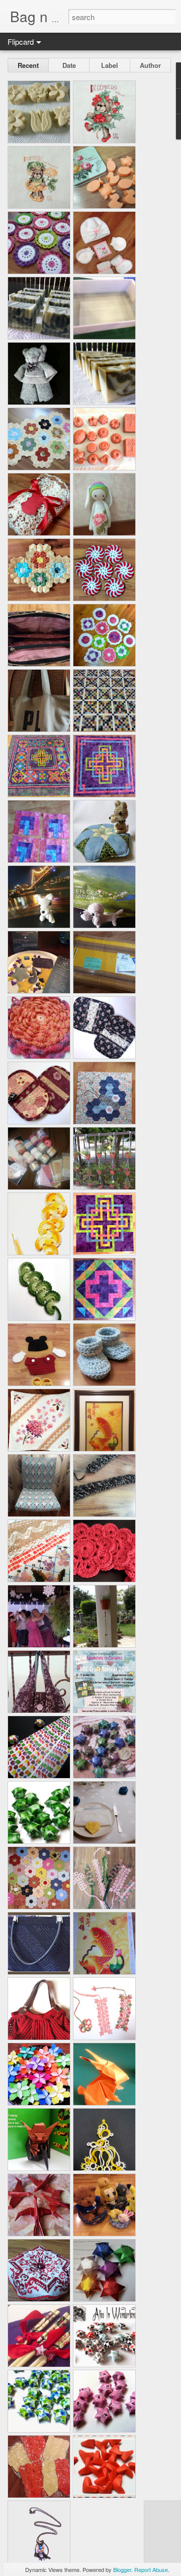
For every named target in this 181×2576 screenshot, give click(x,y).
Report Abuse (151, 2569)
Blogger (122, 2569)
